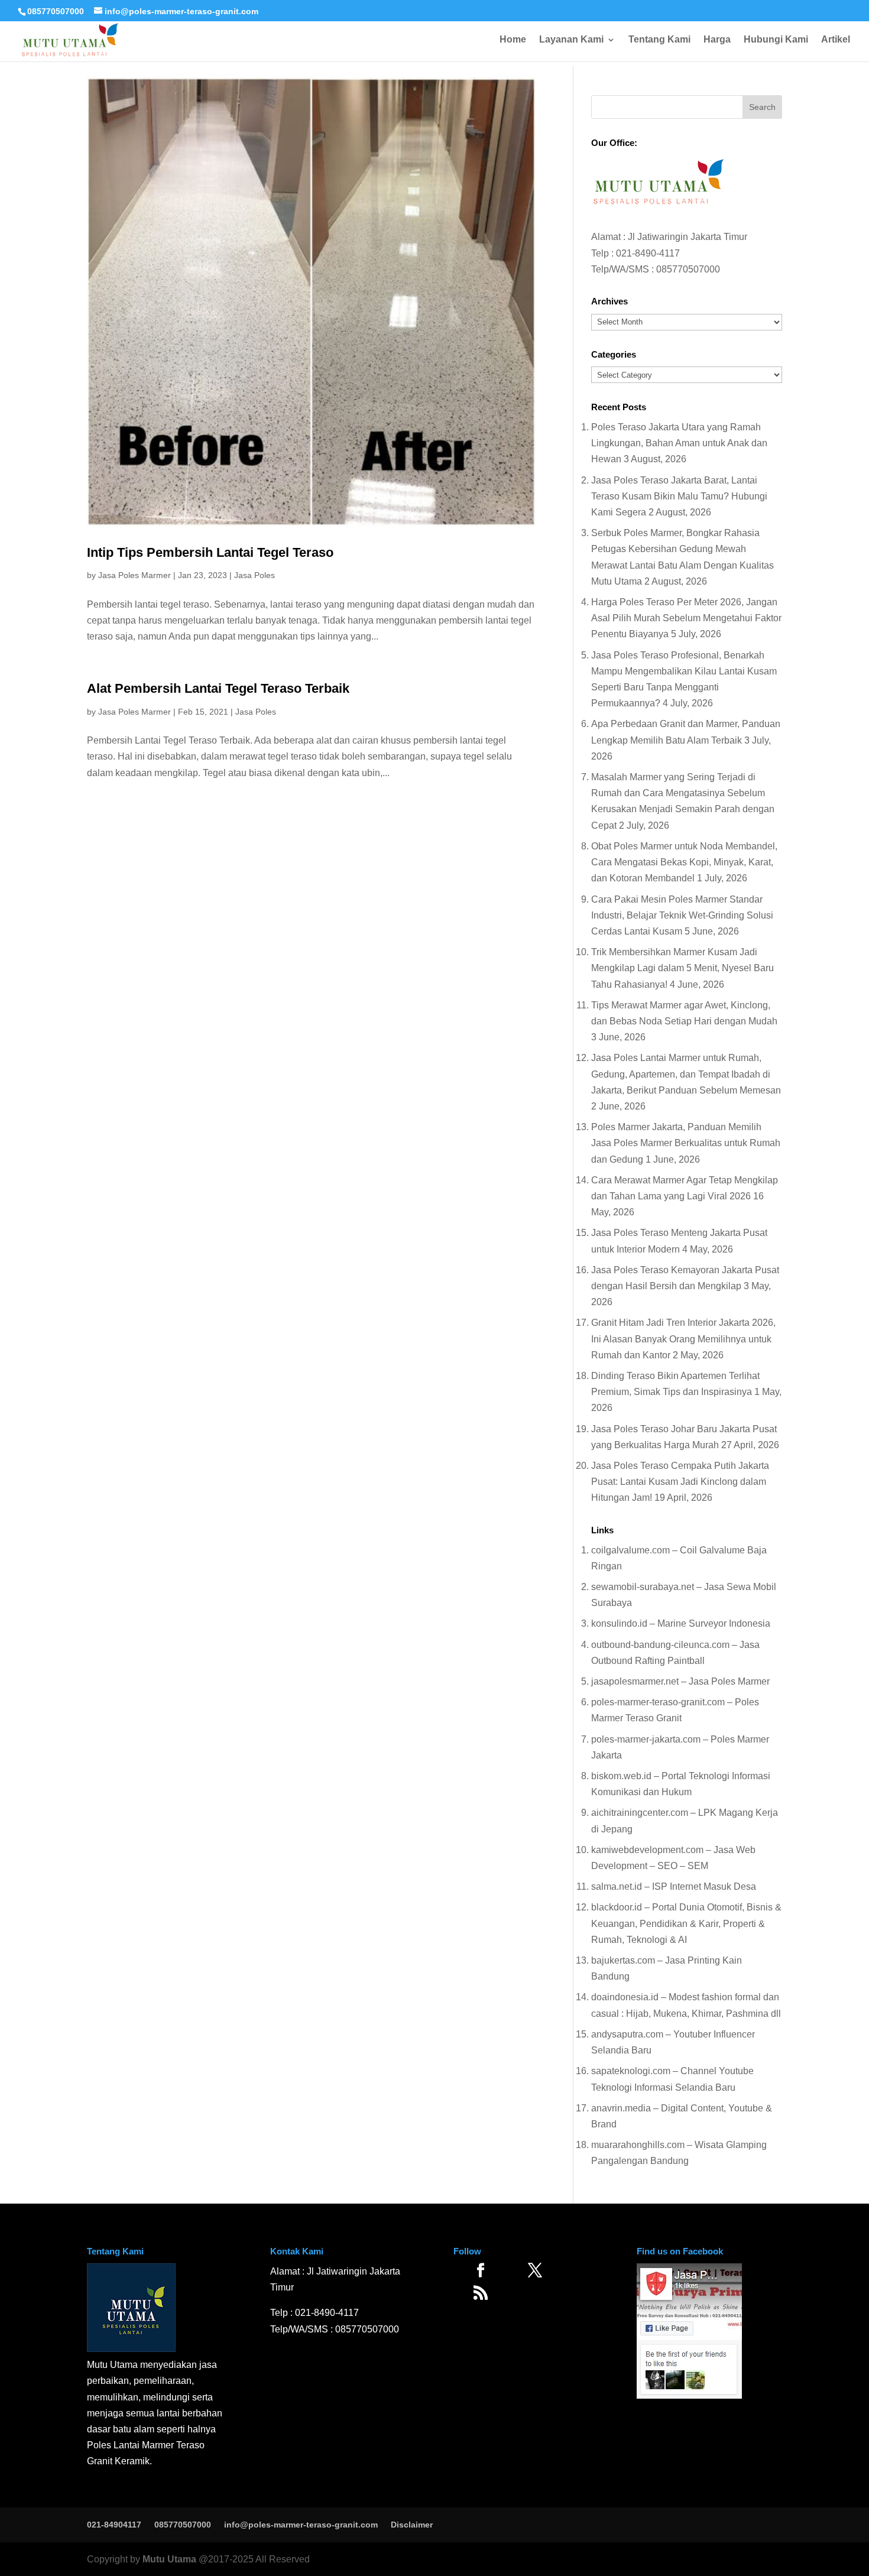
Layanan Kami (571, 40)
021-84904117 (114, 2525)
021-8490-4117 (648, 253)
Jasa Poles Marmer (134, 575)
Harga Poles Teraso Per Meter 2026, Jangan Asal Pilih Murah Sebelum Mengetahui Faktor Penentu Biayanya (686, 618)
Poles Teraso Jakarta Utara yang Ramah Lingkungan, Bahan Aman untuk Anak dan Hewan (679, 443)
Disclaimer (412, 2525)
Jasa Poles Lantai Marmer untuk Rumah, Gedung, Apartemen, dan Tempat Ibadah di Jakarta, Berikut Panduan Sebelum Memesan (686, 1074)
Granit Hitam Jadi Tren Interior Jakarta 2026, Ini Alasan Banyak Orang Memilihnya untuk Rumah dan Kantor (683, 1339)
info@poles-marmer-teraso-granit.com (301, 2525)
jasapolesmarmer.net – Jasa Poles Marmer (680, 1681)
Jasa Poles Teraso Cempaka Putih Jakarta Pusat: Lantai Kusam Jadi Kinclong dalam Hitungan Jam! (680, 1482)
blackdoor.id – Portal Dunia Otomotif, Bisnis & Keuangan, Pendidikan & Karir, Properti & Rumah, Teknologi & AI (686, 1923)
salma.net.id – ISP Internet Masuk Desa (674, 1886)
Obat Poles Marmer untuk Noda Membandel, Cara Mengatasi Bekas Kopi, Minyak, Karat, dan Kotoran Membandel (684, 862)
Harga (717, 40)
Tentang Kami (659, 40)
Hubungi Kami (776, 40)
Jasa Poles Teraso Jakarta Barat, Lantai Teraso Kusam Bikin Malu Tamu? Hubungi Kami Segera (679, 496)
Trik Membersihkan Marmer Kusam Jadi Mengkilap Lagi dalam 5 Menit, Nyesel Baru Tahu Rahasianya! (682, 968)
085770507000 (56, 11)
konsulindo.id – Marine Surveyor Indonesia (681, 1623)
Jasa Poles (254, 575)
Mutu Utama (169, 2559)
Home (513, 40)
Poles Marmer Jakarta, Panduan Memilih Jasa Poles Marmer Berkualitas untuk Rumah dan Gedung (686, 1143)
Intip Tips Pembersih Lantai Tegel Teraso (210, 552)
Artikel (836, 40)
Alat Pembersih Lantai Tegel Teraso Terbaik (218, 688)
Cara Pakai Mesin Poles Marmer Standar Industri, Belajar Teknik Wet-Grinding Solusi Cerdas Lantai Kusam (682, 915)
